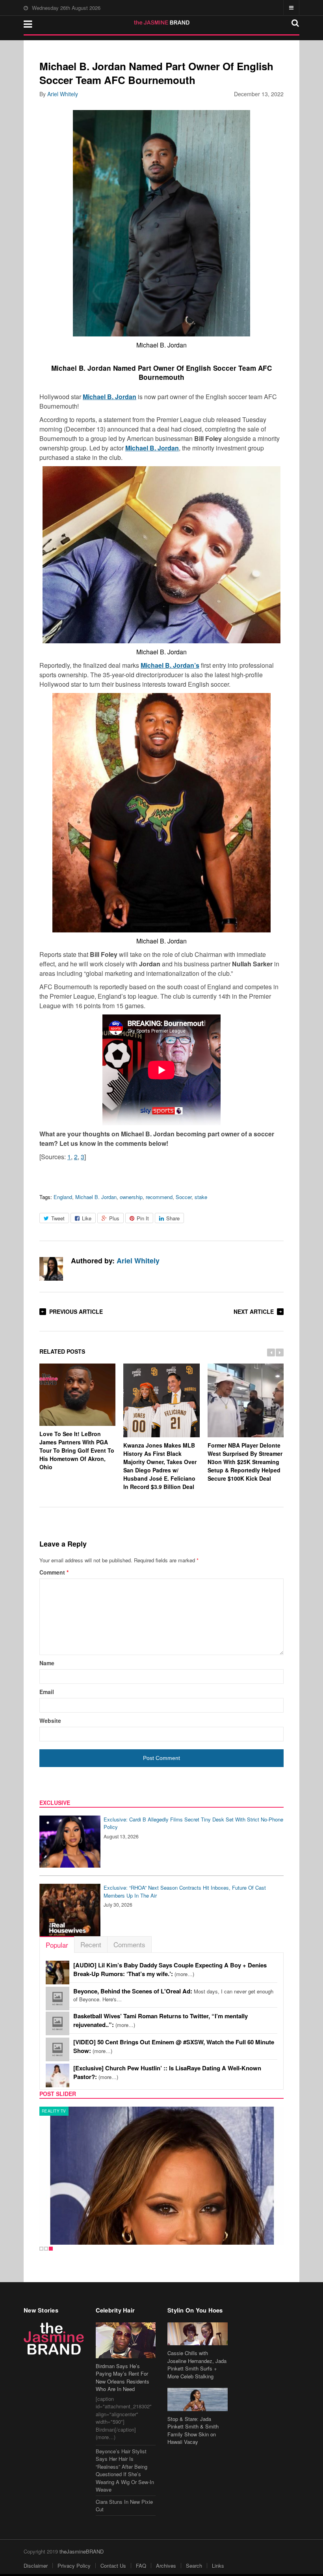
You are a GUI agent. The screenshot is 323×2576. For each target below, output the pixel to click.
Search (194, 2566)
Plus (114, 1218)
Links (218, 2566)
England (63, 1197)
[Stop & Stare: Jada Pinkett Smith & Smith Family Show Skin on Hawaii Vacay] (198, 2399)
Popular (57, 1945)
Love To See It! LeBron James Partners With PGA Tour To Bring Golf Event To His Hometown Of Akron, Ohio (77, 1450)
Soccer (184, 1197)
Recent (91, 1944)
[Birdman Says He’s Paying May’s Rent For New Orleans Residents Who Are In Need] (126, 2340)
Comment (54, 1572)
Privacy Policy (74, 2566)
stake (201, 1197)
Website (50, 1720)
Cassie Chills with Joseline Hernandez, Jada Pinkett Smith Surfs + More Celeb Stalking (197, 2365)
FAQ (141, 2566)
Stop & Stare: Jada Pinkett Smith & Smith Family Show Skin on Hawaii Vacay (193, 2430)
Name (47, 1663)
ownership (131, 1197)
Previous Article (76, 1311)
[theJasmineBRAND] (162, 22)
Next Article (254, 1311)
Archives (166, 2566)
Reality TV (54, 2111)
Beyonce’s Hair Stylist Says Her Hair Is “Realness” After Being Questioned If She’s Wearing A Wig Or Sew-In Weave (125, 2470)
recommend (159, 1197)
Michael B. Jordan (96, 1197)
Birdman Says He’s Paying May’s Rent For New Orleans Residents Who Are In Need (123, 2378)
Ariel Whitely (63, 94)
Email (47, 1692)
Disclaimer (36, 2566)
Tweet (58, 1218)
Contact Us (113, 2566)
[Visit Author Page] (51, 1269)
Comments (129, 1944)
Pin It (143, 1218)
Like (87, 1218)
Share (173, 1218)
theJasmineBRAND (82, 2551)
